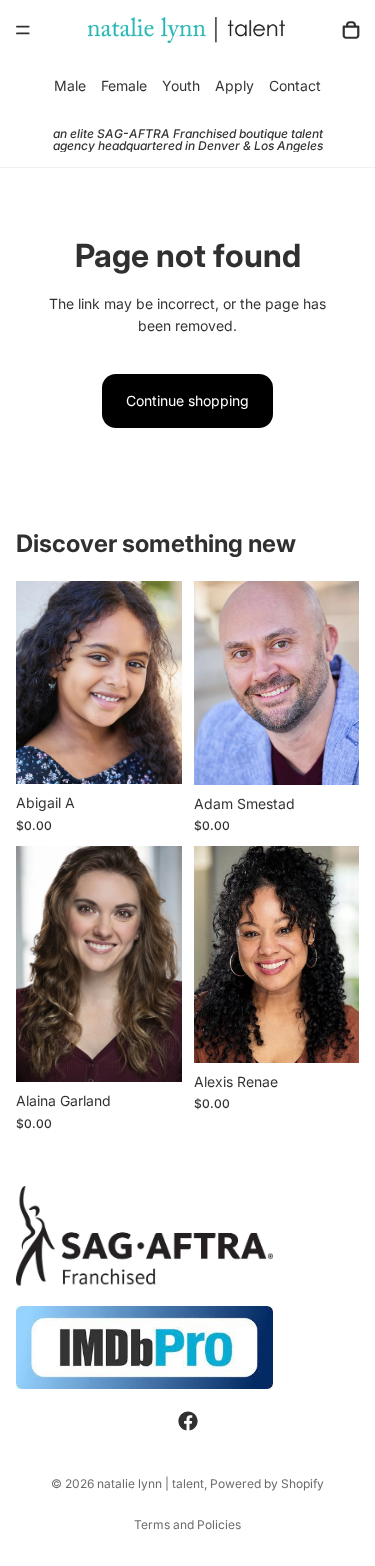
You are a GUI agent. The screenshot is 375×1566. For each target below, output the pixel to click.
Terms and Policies (187, 1524)
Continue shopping (187, 400)
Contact (295, 85)
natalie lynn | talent (150, 1483)
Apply (234, 85)
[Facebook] (188, 1421)
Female (124, 85)
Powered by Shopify (267, 1483)
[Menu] (23, 30)
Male (70, 85)
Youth (181, 85)
